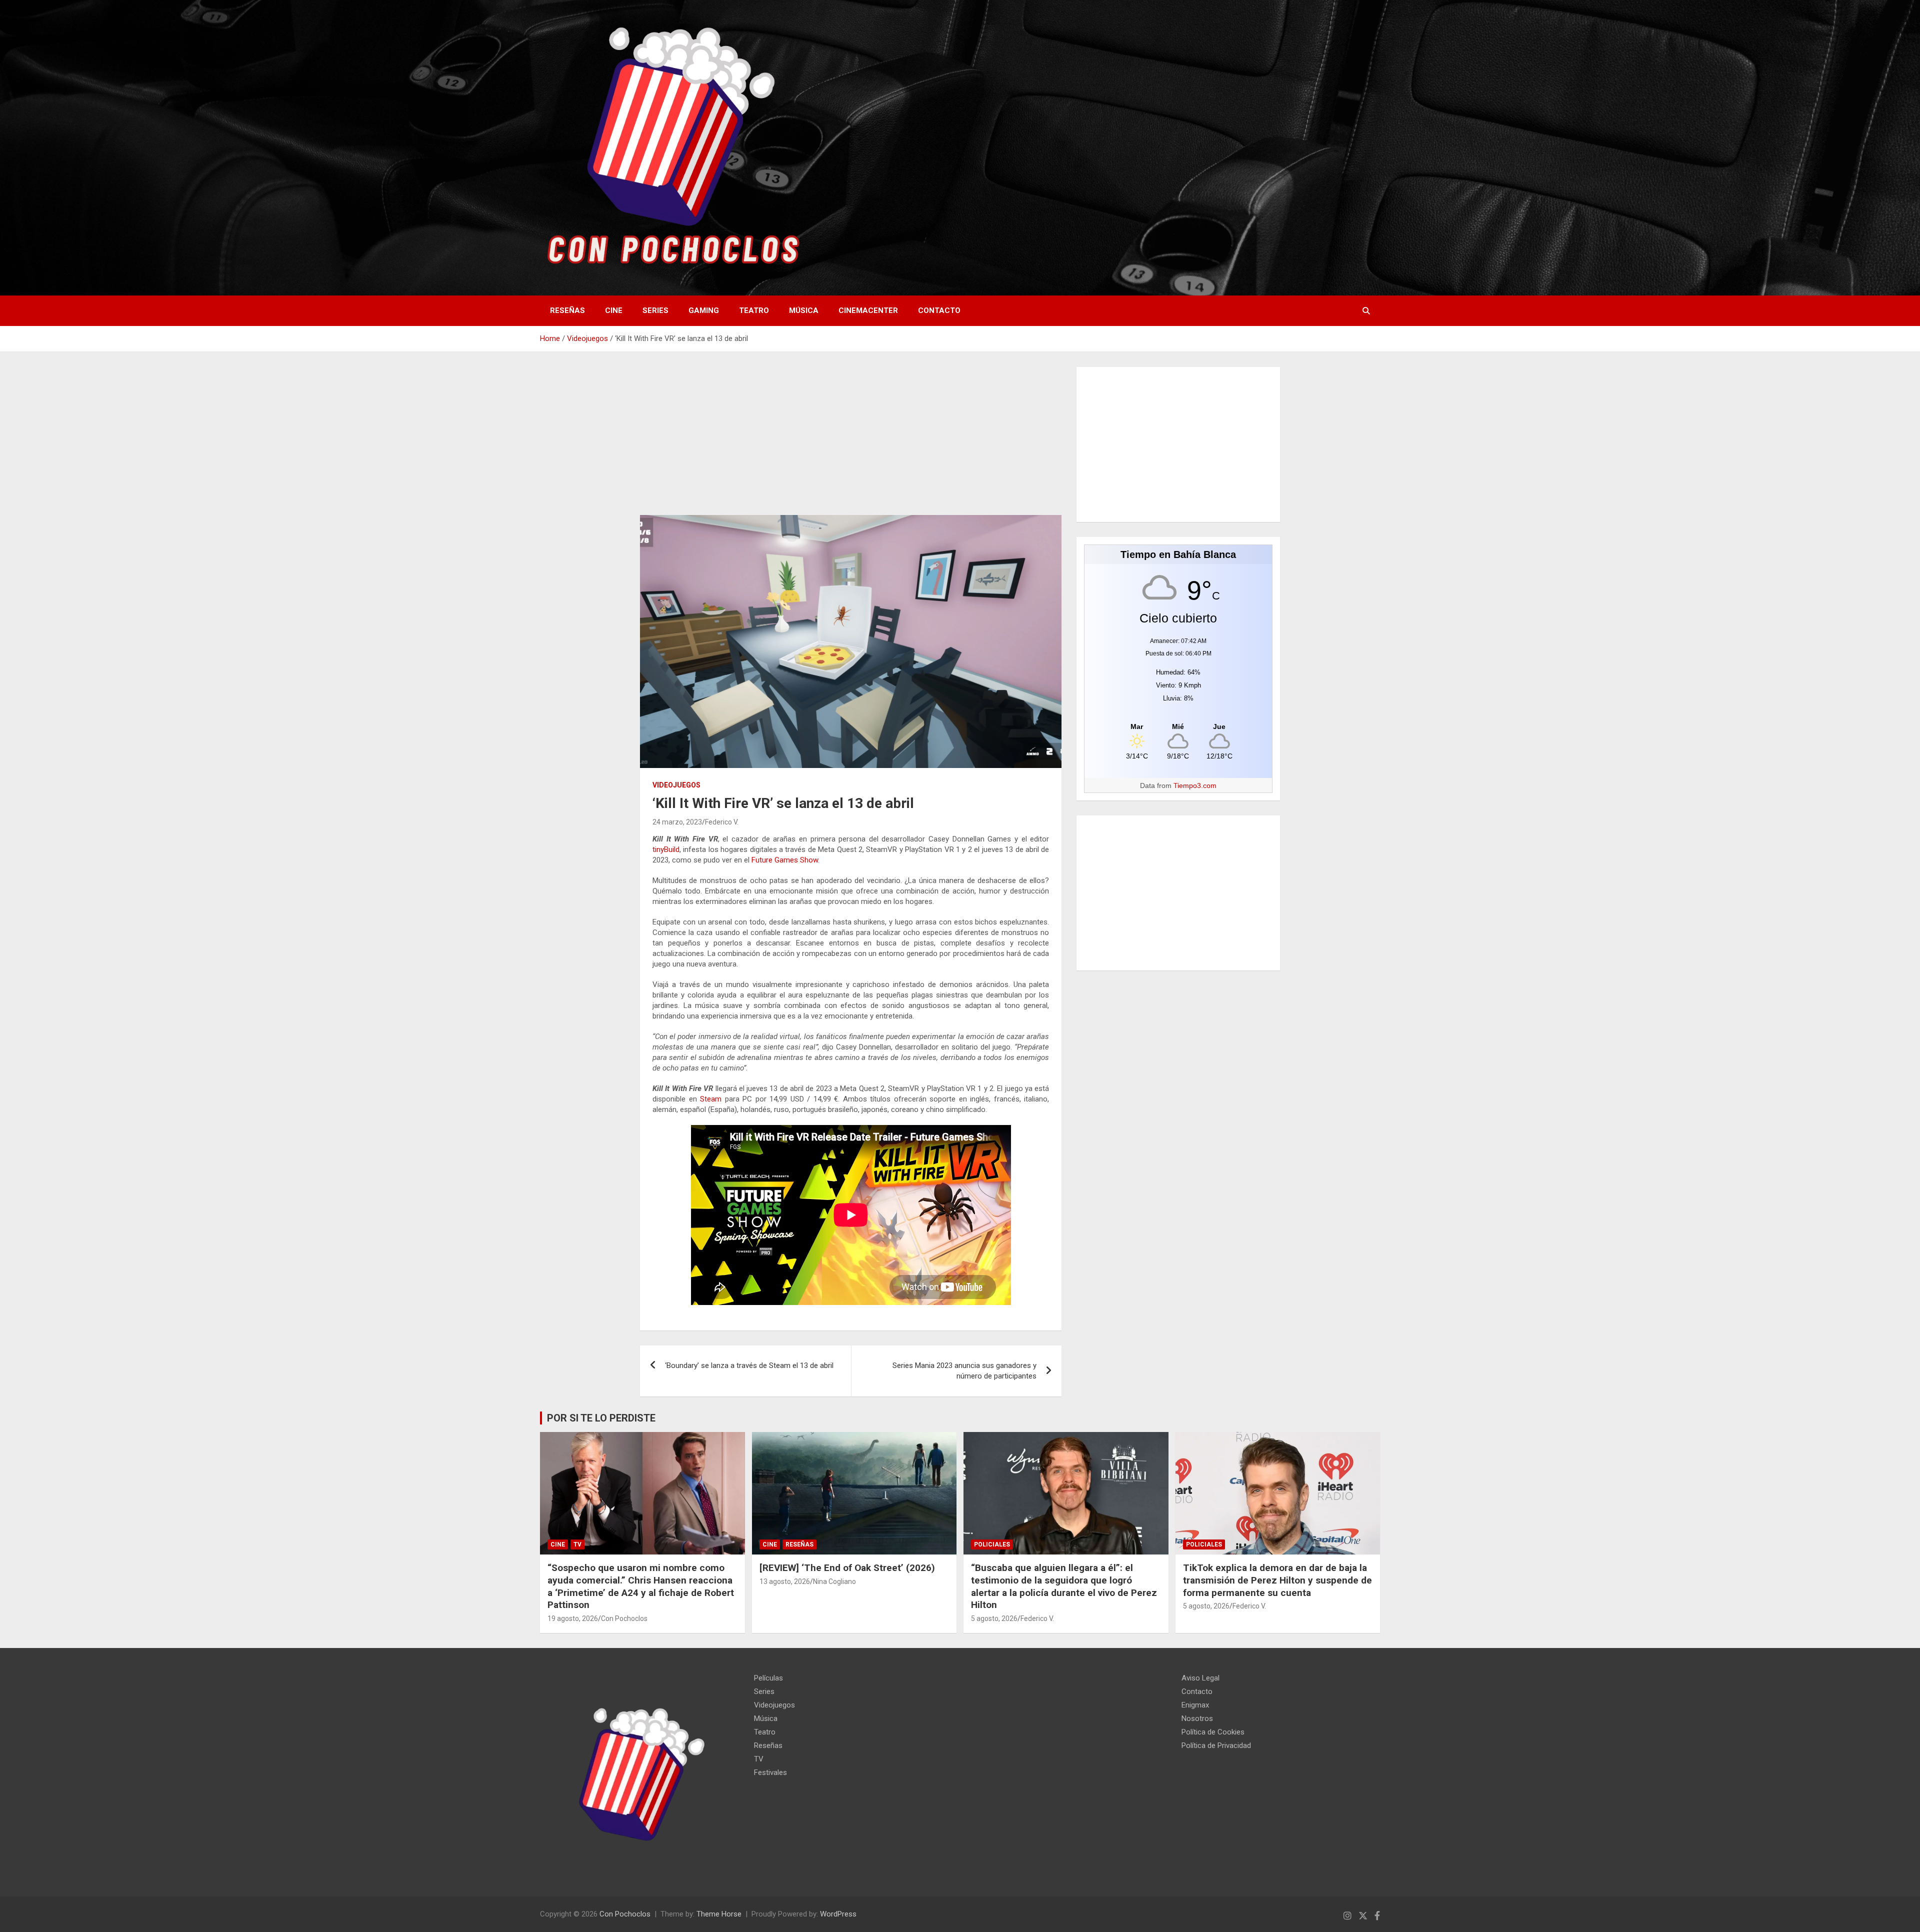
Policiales (992, 1544)
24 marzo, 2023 (677, 822)
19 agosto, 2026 (573, 1618)
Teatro (754, 310)
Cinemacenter (868, 310)
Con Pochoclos (624, 1618)
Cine (614, 310)
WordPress (838, 1914)
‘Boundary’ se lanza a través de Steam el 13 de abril (749, 1365)
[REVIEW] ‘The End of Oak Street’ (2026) (847, 1568)
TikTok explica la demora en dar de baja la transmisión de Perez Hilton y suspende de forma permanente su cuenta (1277, 1580)
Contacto (939, 310)
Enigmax (1195, 1705)
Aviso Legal (1200, 1678)
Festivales (770, 1772)
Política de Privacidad (1216, 1745)
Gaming (704, 310)
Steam (711, 1099)
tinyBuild (666, 849)
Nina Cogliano (834, 1581)
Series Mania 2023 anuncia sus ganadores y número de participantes (964, 1371)
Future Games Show (785, 860)
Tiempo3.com (1195, 785)
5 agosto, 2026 (994, 1618)
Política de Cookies (1213, 1732)
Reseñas (567, 310)
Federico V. (722, 822)
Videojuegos (676, 785)
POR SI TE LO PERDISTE (601, 1418)
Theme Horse (719, 1914)
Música (804, 310)
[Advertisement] (851, 441)
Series (655, 310)
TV (577, 1544)
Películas (768, 1678)
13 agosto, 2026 (785, 1581)
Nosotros (1197, 1718)
